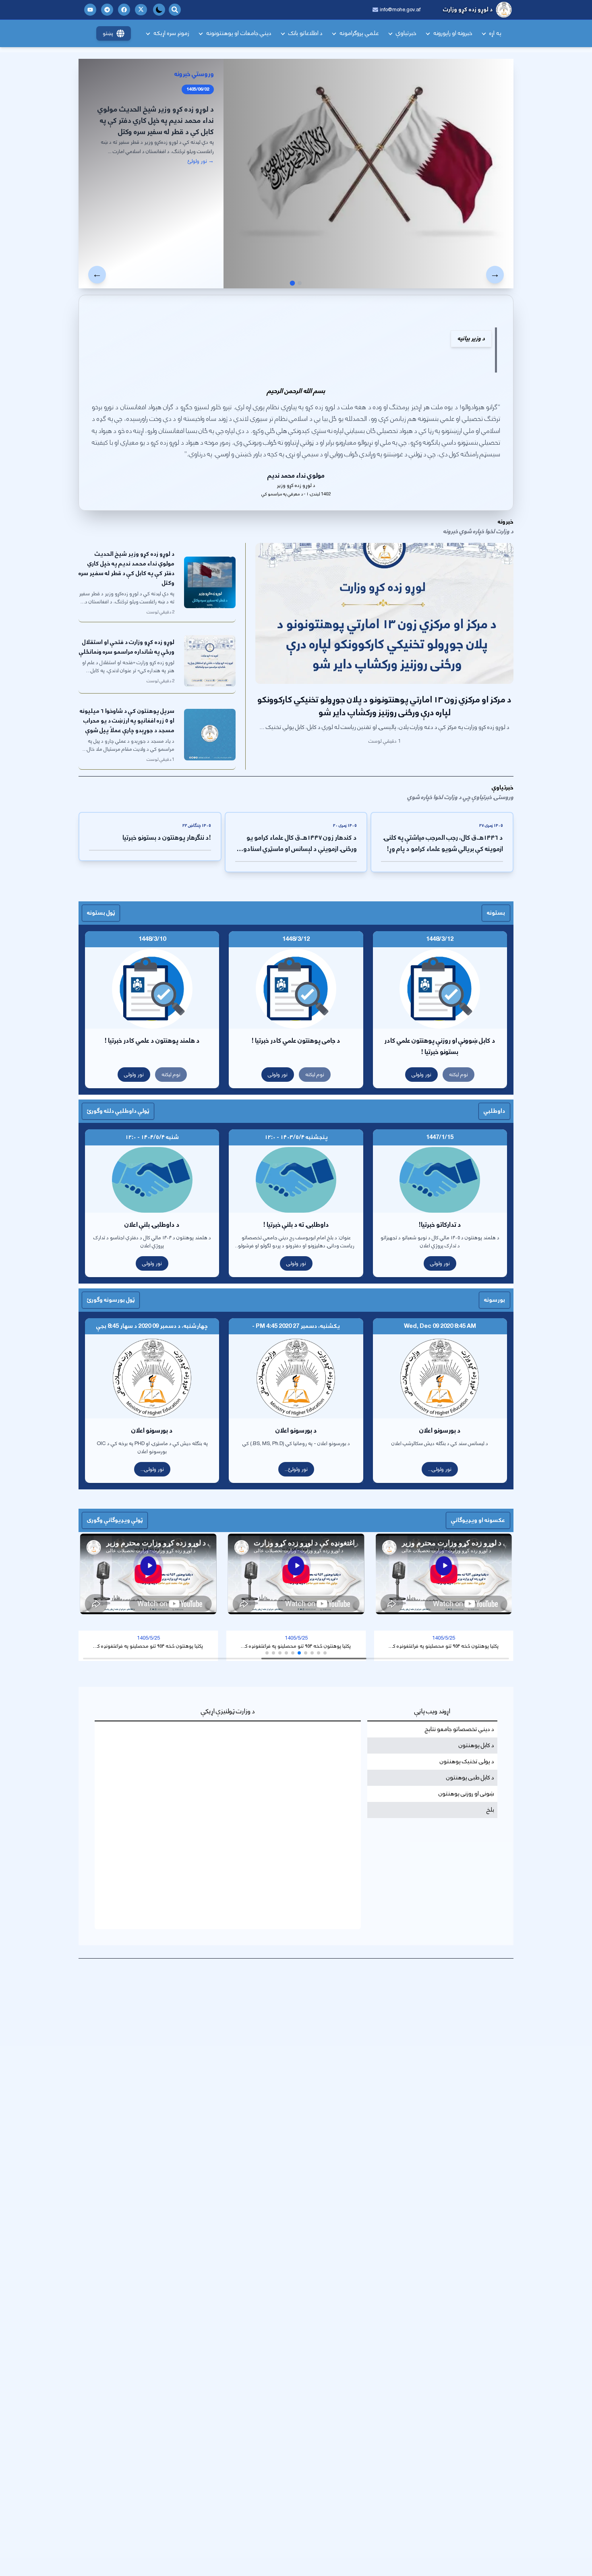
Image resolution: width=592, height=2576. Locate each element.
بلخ (490, 1810)
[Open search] (175, 10)
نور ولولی (421, 1075)
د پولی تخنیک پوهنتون (467, 1762)
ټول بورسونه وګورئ (111, 1300)
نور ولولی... (440, 1469)
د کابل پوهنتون (476, 1746)
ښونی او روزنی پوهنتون (466, 1794)
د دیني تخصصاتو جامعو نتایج (460, 1729)
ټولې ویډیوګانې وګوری (115, 1520)
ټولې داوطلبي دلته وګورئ (118, 1111)
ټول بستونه (101, 913)
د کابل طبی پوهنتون (470, 1778)
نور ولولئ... (296, 1469)
